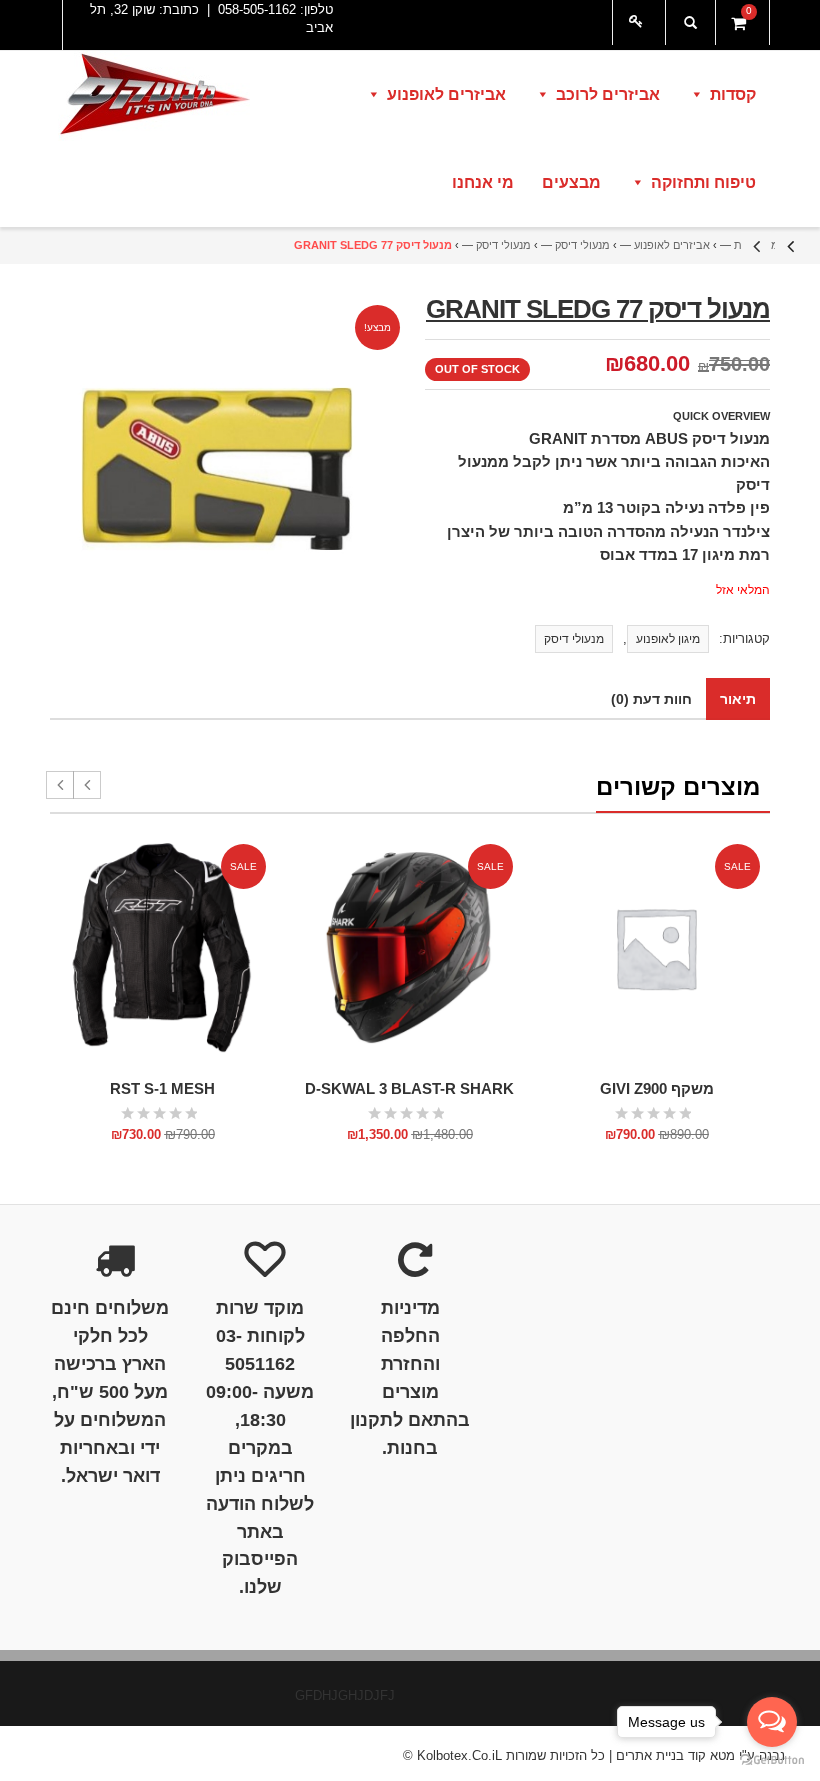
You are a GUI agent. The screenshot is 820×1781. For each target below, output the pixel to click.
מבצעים (571, 182)
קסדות (733, 94)
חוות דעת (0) (651, 699)
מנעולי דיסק (582, 245)
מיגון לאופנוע (668, 639)
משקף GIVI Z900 (657, 1088)
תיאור (738, 699)
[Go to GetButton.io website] (772, 1760)
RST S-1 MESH (162, 1088)
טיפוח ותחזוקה (703, 182)
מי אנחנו (483, 182)
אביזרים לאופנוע (446, 94)
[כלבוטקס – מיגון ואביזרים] (153, 96)
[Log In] (639, 22)
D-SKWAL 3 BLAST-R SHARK (409, 1088)
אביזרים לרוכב (608, 94)
